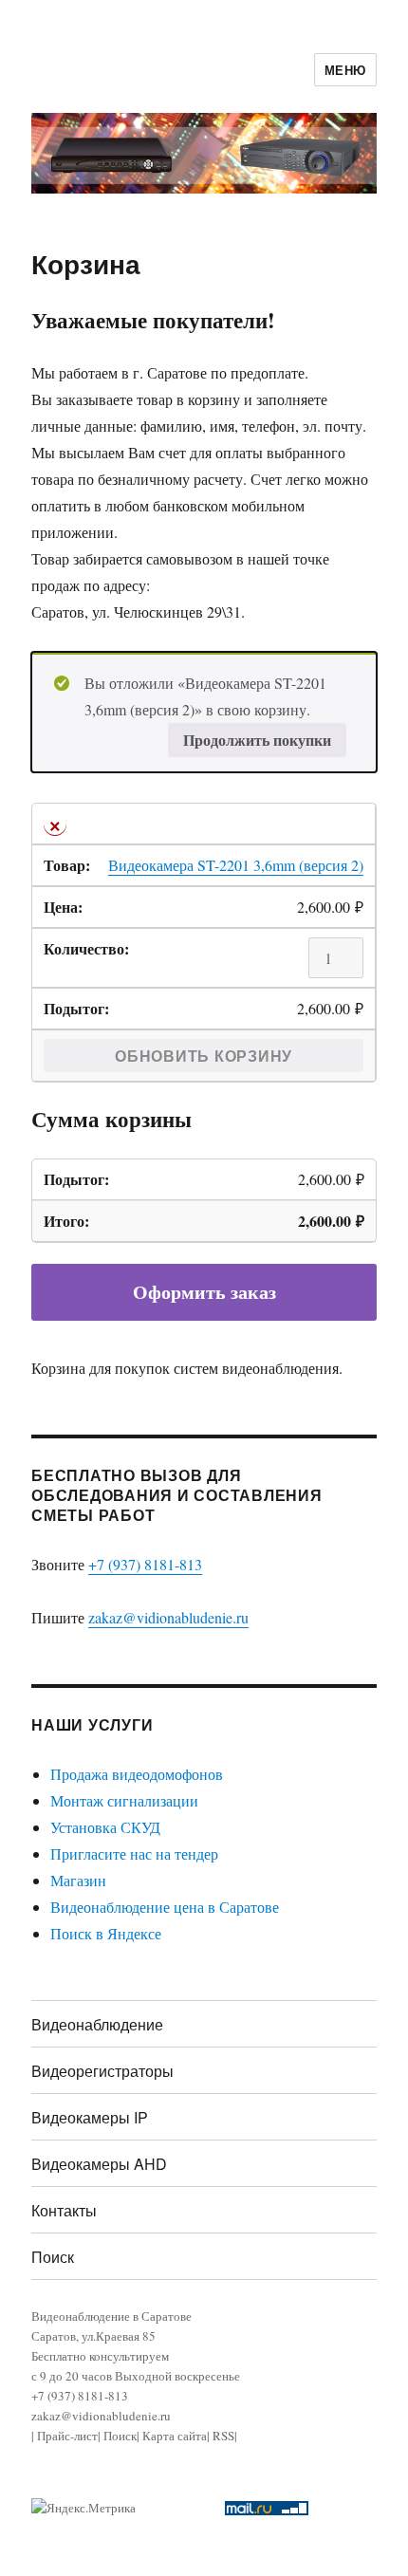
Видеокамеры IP (90, 2117)
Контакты (64, 2210)
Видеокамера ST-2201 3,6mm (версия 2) (236, 865)
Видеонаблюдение (97, 2024)
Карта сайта (175, 2436)
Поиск (53, 2257)
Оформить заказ (204, 1292)
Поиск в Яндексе (106, 1933)
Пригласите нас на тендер (134, 1853)
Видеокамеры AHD (99, 2164)
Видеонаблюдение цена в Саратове (165, 1907)
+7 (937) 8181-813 (145, 1564)
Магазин (78, 1880)
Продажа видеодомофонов (137, 1774)
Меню (345, 70)
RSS (223, 2436)
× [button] (55, 824)
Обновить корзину (204, 1056)
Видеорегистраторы (102, 2071)
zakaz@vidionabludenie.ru (168, 1617)
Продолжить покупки (257, 740)
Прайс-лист (67, 2436)
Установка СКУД (105, 1827)
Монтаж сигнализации (124, 1800)
